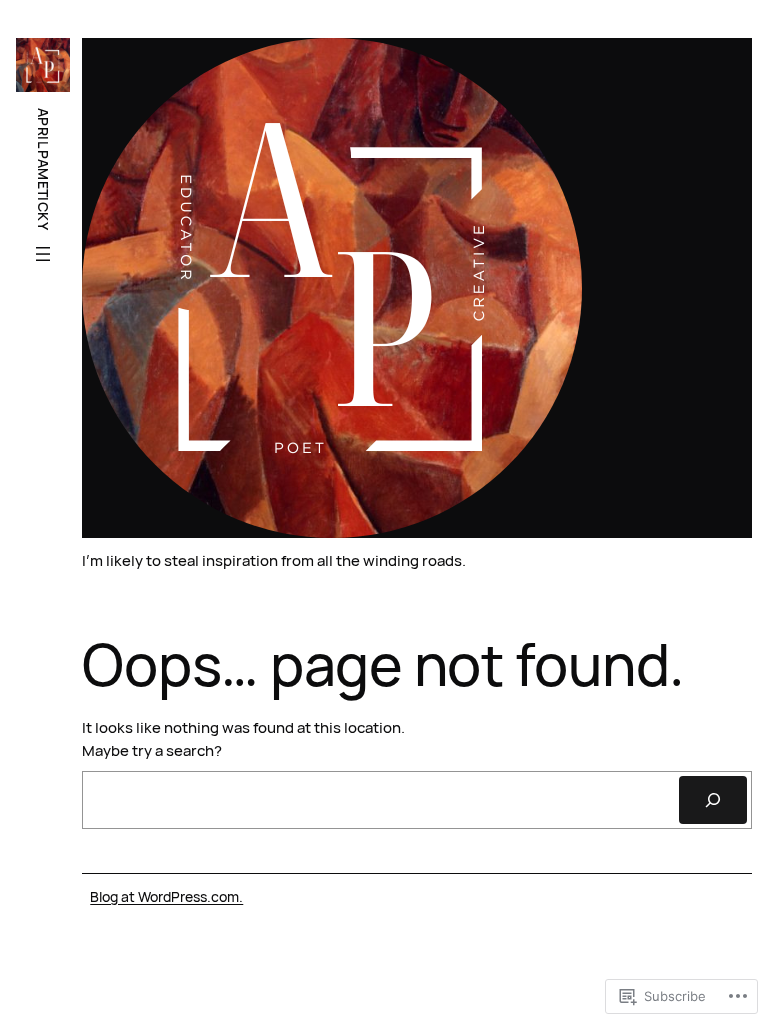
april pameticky (43, 169)
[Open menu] (43, 254)
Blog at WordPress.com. (166, 896)
